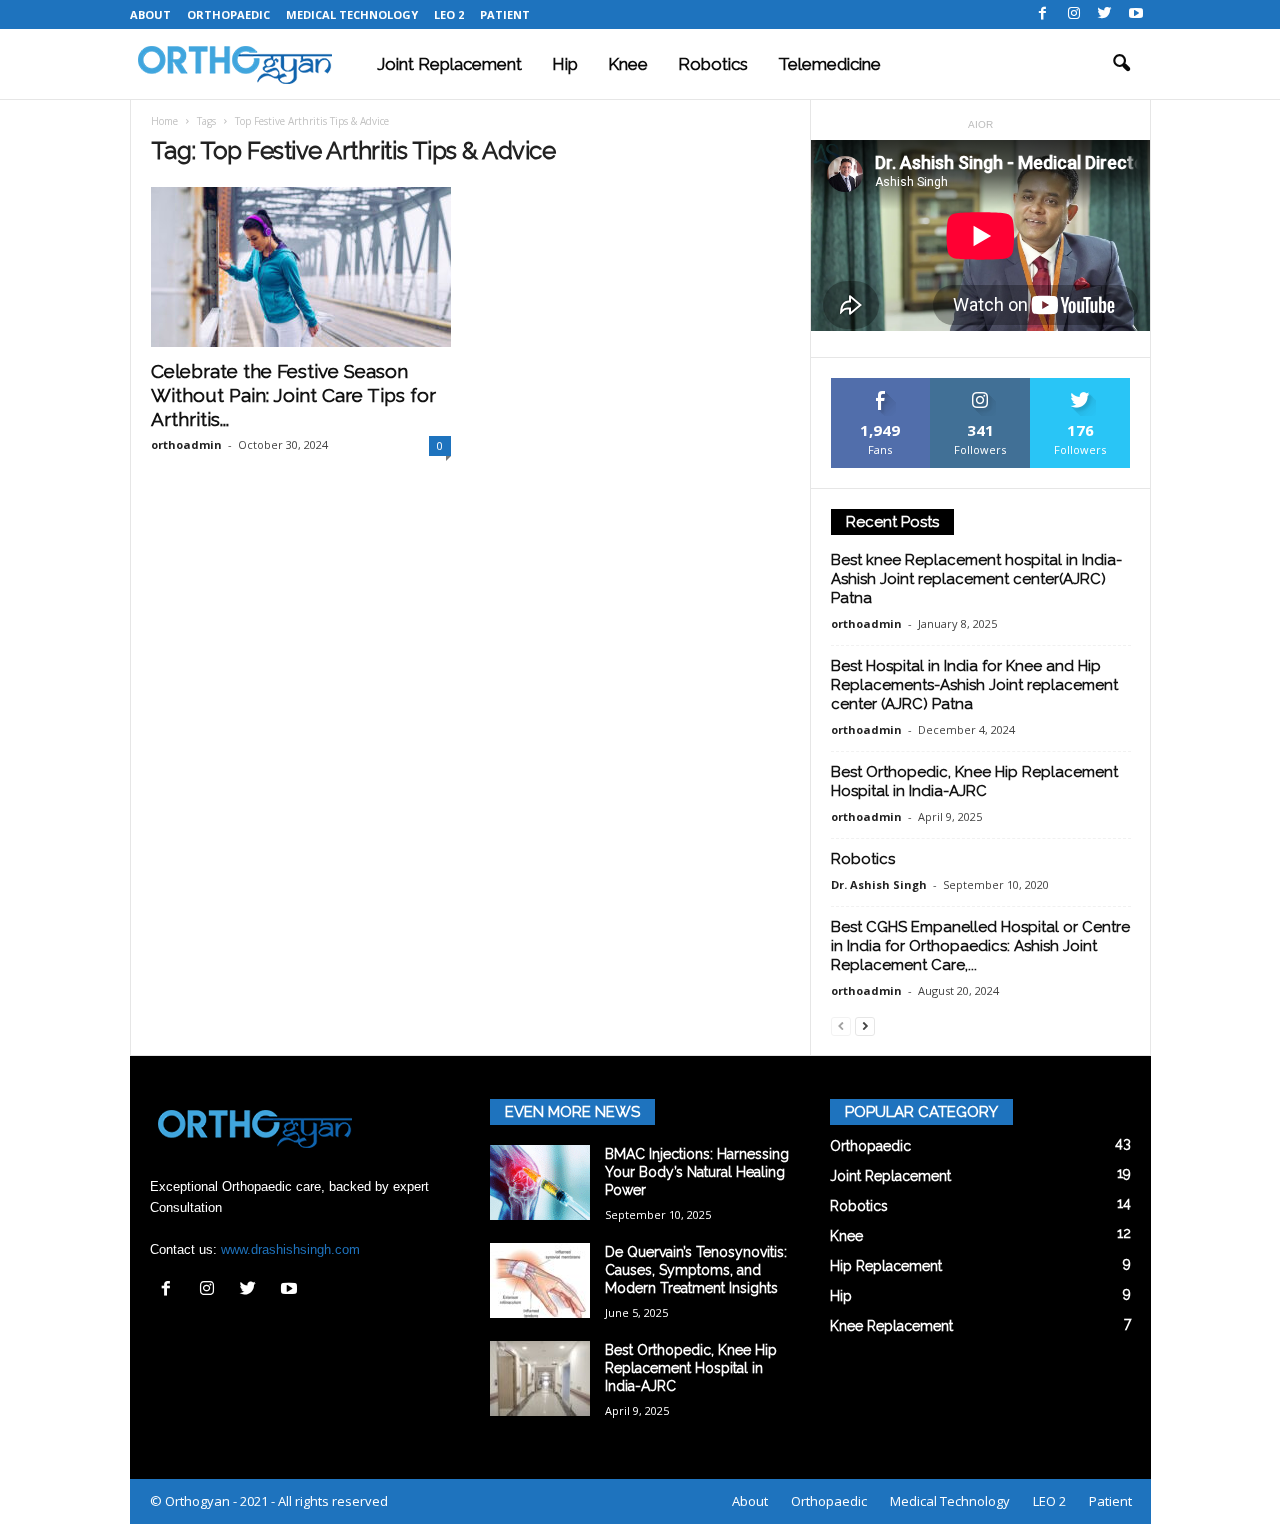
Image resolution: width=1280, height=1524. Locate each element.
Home (164, 121)
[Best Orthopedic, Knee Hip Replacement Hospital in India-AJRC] (540, 1378)
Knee (628, 64)
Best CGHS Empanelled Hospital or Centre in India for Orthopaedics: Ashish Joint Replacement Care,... (980, 946)
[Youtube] (1136, 14)
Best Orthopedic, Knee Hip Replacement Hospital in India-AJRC (974, 781)
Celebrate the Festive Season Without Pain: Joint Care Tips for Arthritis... (293, 395)
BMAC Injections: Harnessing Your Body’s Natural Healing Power (697, 1172)
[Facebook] (1043, 14)
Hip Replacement (886, 1266)
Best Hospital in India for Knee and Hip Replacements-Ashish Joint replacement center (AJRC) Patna (974, 685)
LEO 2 (449, 14)
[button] (1121, 64)
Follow (980, 385)
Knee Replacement (891, 1326)
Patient (505, 14)
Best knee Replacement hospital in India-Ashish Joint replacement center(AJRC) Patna (976, 579)
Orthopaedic (228, 14)
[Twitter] (1105, 14)
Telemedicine (829, 64)
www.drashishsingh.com (290, 1249)
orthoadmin (186, 444)
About (150, 14)
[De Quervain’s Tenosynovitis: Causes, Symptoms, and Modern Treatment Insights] (540, 1280)
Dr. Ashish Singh (879, 884)
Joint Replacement (449, 64)
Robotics (713, 64)
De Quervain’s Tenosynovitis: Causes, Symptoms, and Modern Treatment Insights (696, 1270)
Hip (565, 64)
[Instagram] (1074, 14)
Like (880, 385)
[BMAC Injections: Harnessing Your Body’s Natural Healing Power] (540, 1182)
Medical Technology (352, 14)
